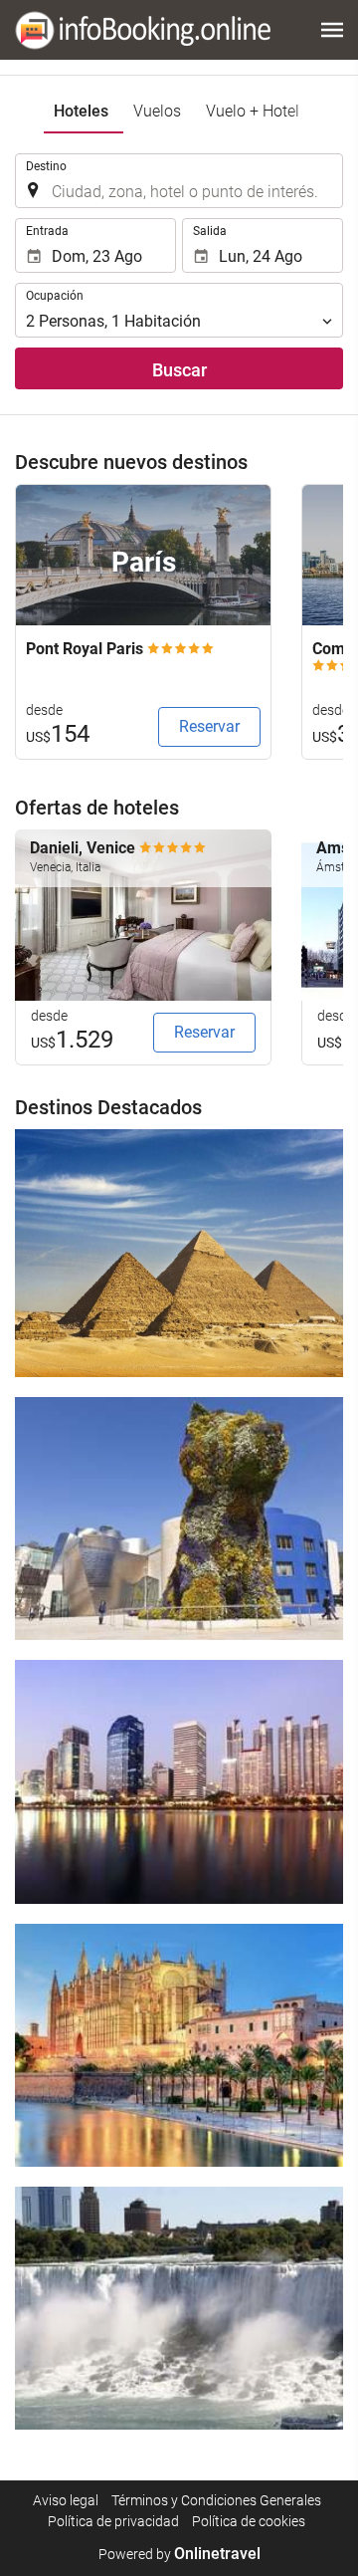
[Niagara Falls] (179, 2308)
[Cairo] (179, 1253)
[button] (332, 30)
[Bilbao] (179, 1519)
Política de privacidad (113, 2521)
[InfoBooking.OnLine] (143, 30)
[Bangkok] (179, 1781)
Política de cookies (249, 2521)
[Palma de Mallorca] (179, 2045)
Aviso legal (66, 2500)
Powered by (179, 2554)
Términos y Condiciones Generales (216, 2500)
